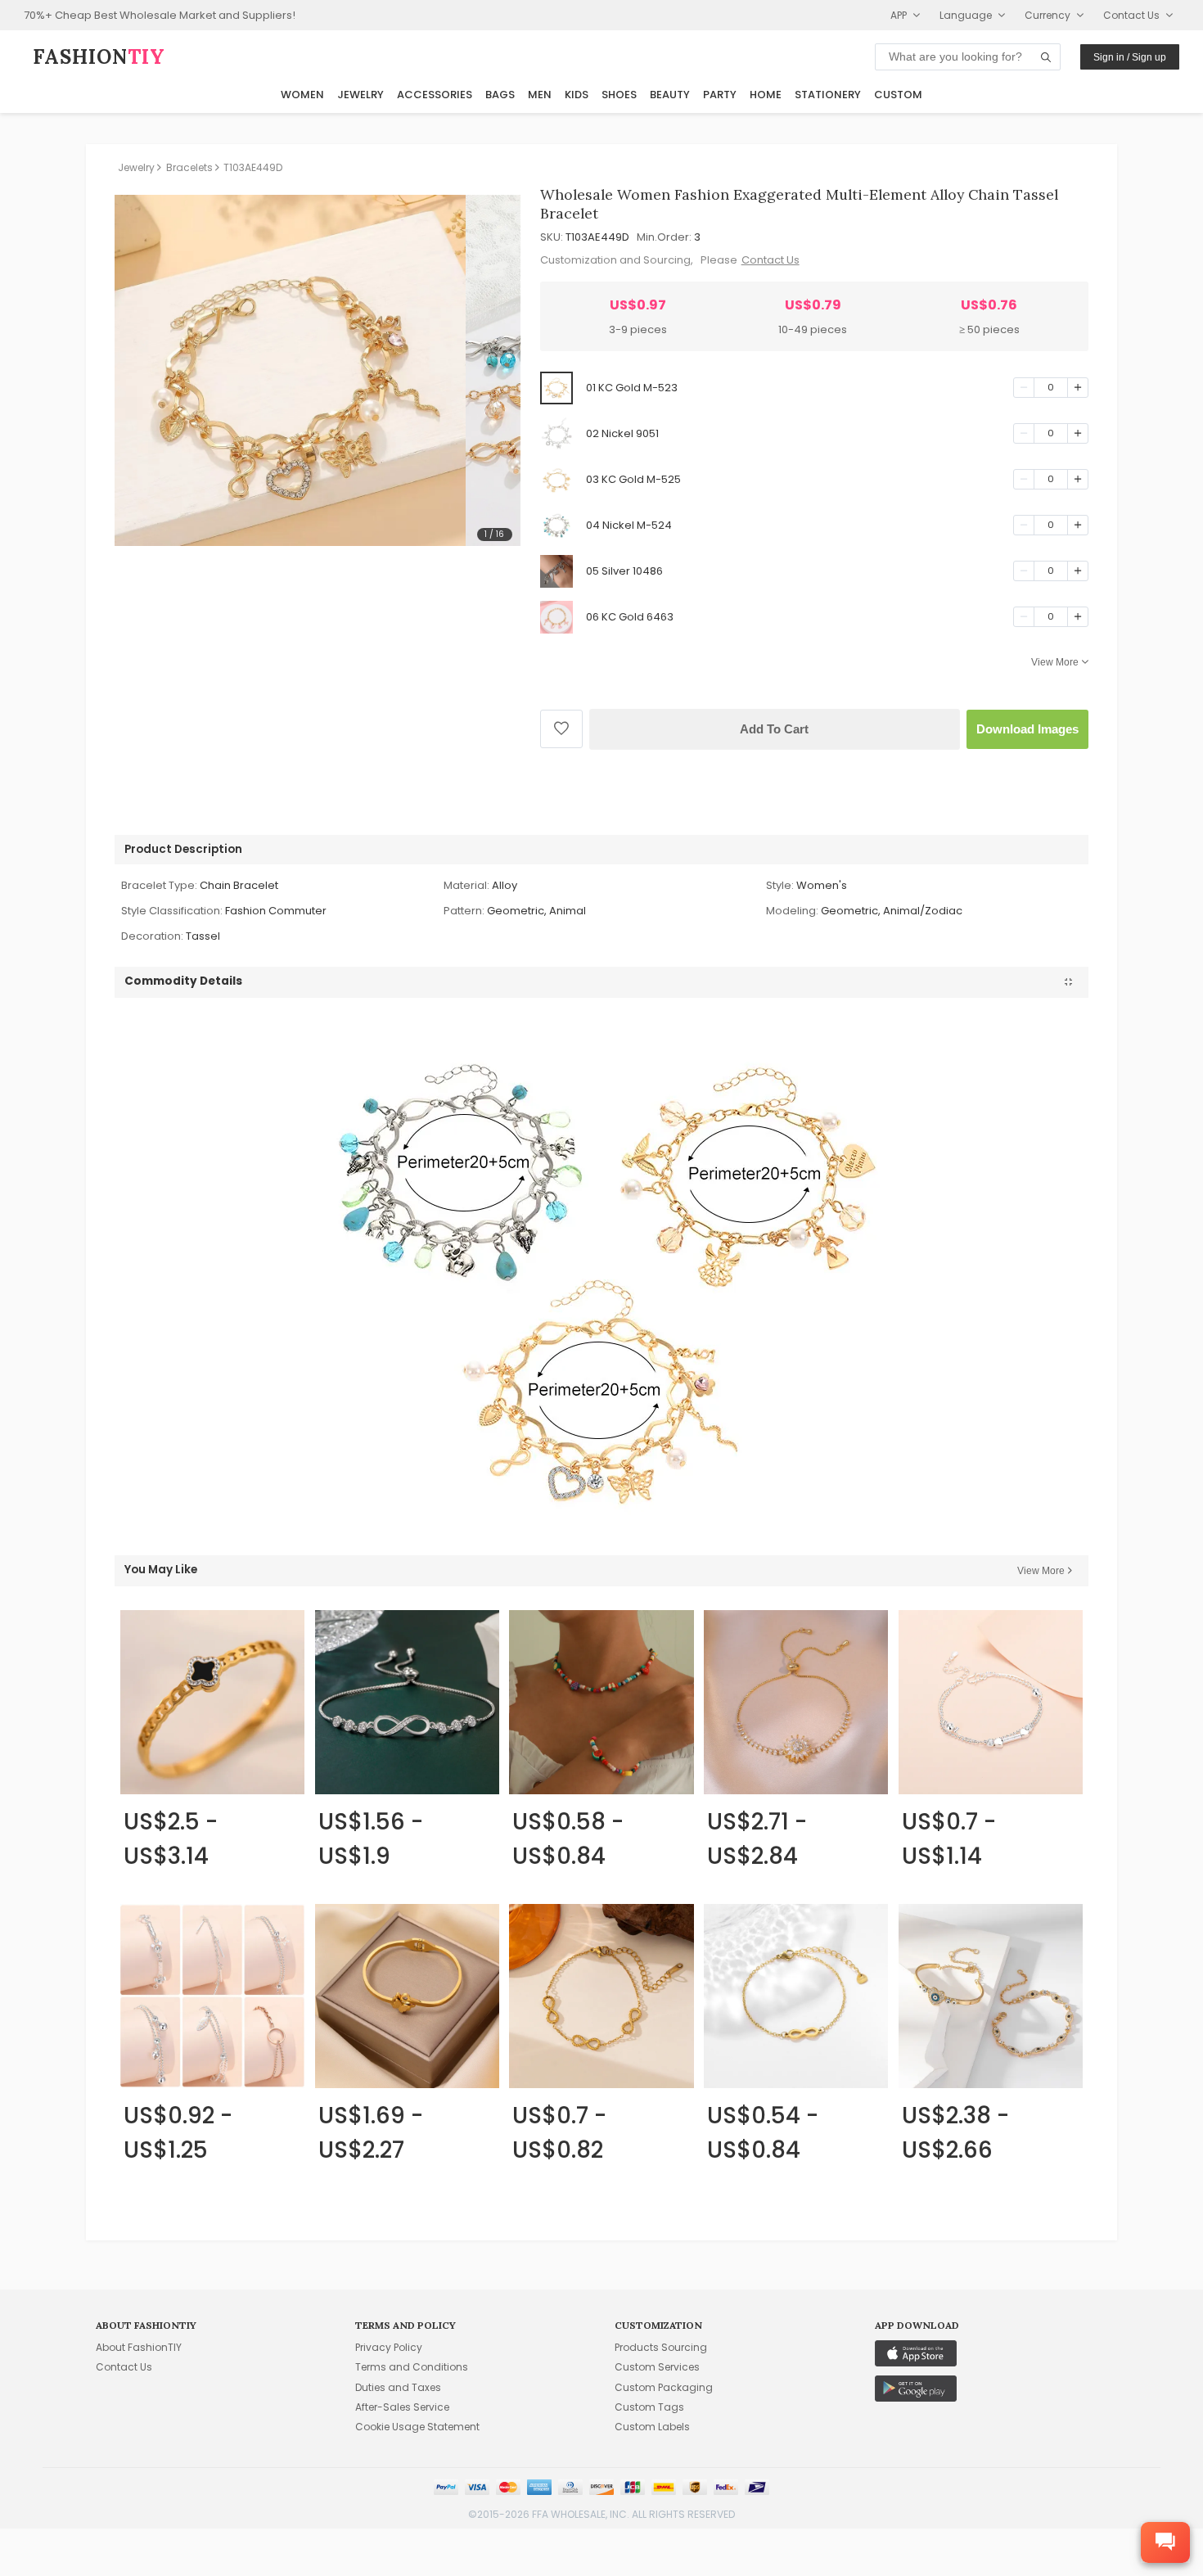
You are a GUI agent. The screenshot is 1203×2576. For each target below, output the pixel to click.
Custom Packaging (664, 2387)
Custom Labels (652, 2427)
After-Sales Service (402, 2407)
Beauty (670, 95)
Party (720, 95)
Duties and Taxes (398, 2387)
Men (540, 95)
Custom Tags (649, 2407)
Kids (577, 95)
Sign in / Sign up (1130, 57)
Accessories (435, 95)
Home (766, 95)
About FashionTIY (139, 2347)
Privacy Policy (389, 2347)
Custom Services (657, 2367)
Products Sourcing (661, 2347)
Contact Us (770, 260)
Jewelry (360, 95)
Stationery (828, 95)
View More (1055, 662)
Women (302, 95)
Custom (898, 95)
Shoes (619, 95)
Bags (500, 95)
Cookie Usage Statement (417, 2427)
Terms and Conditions (412, 2367)
